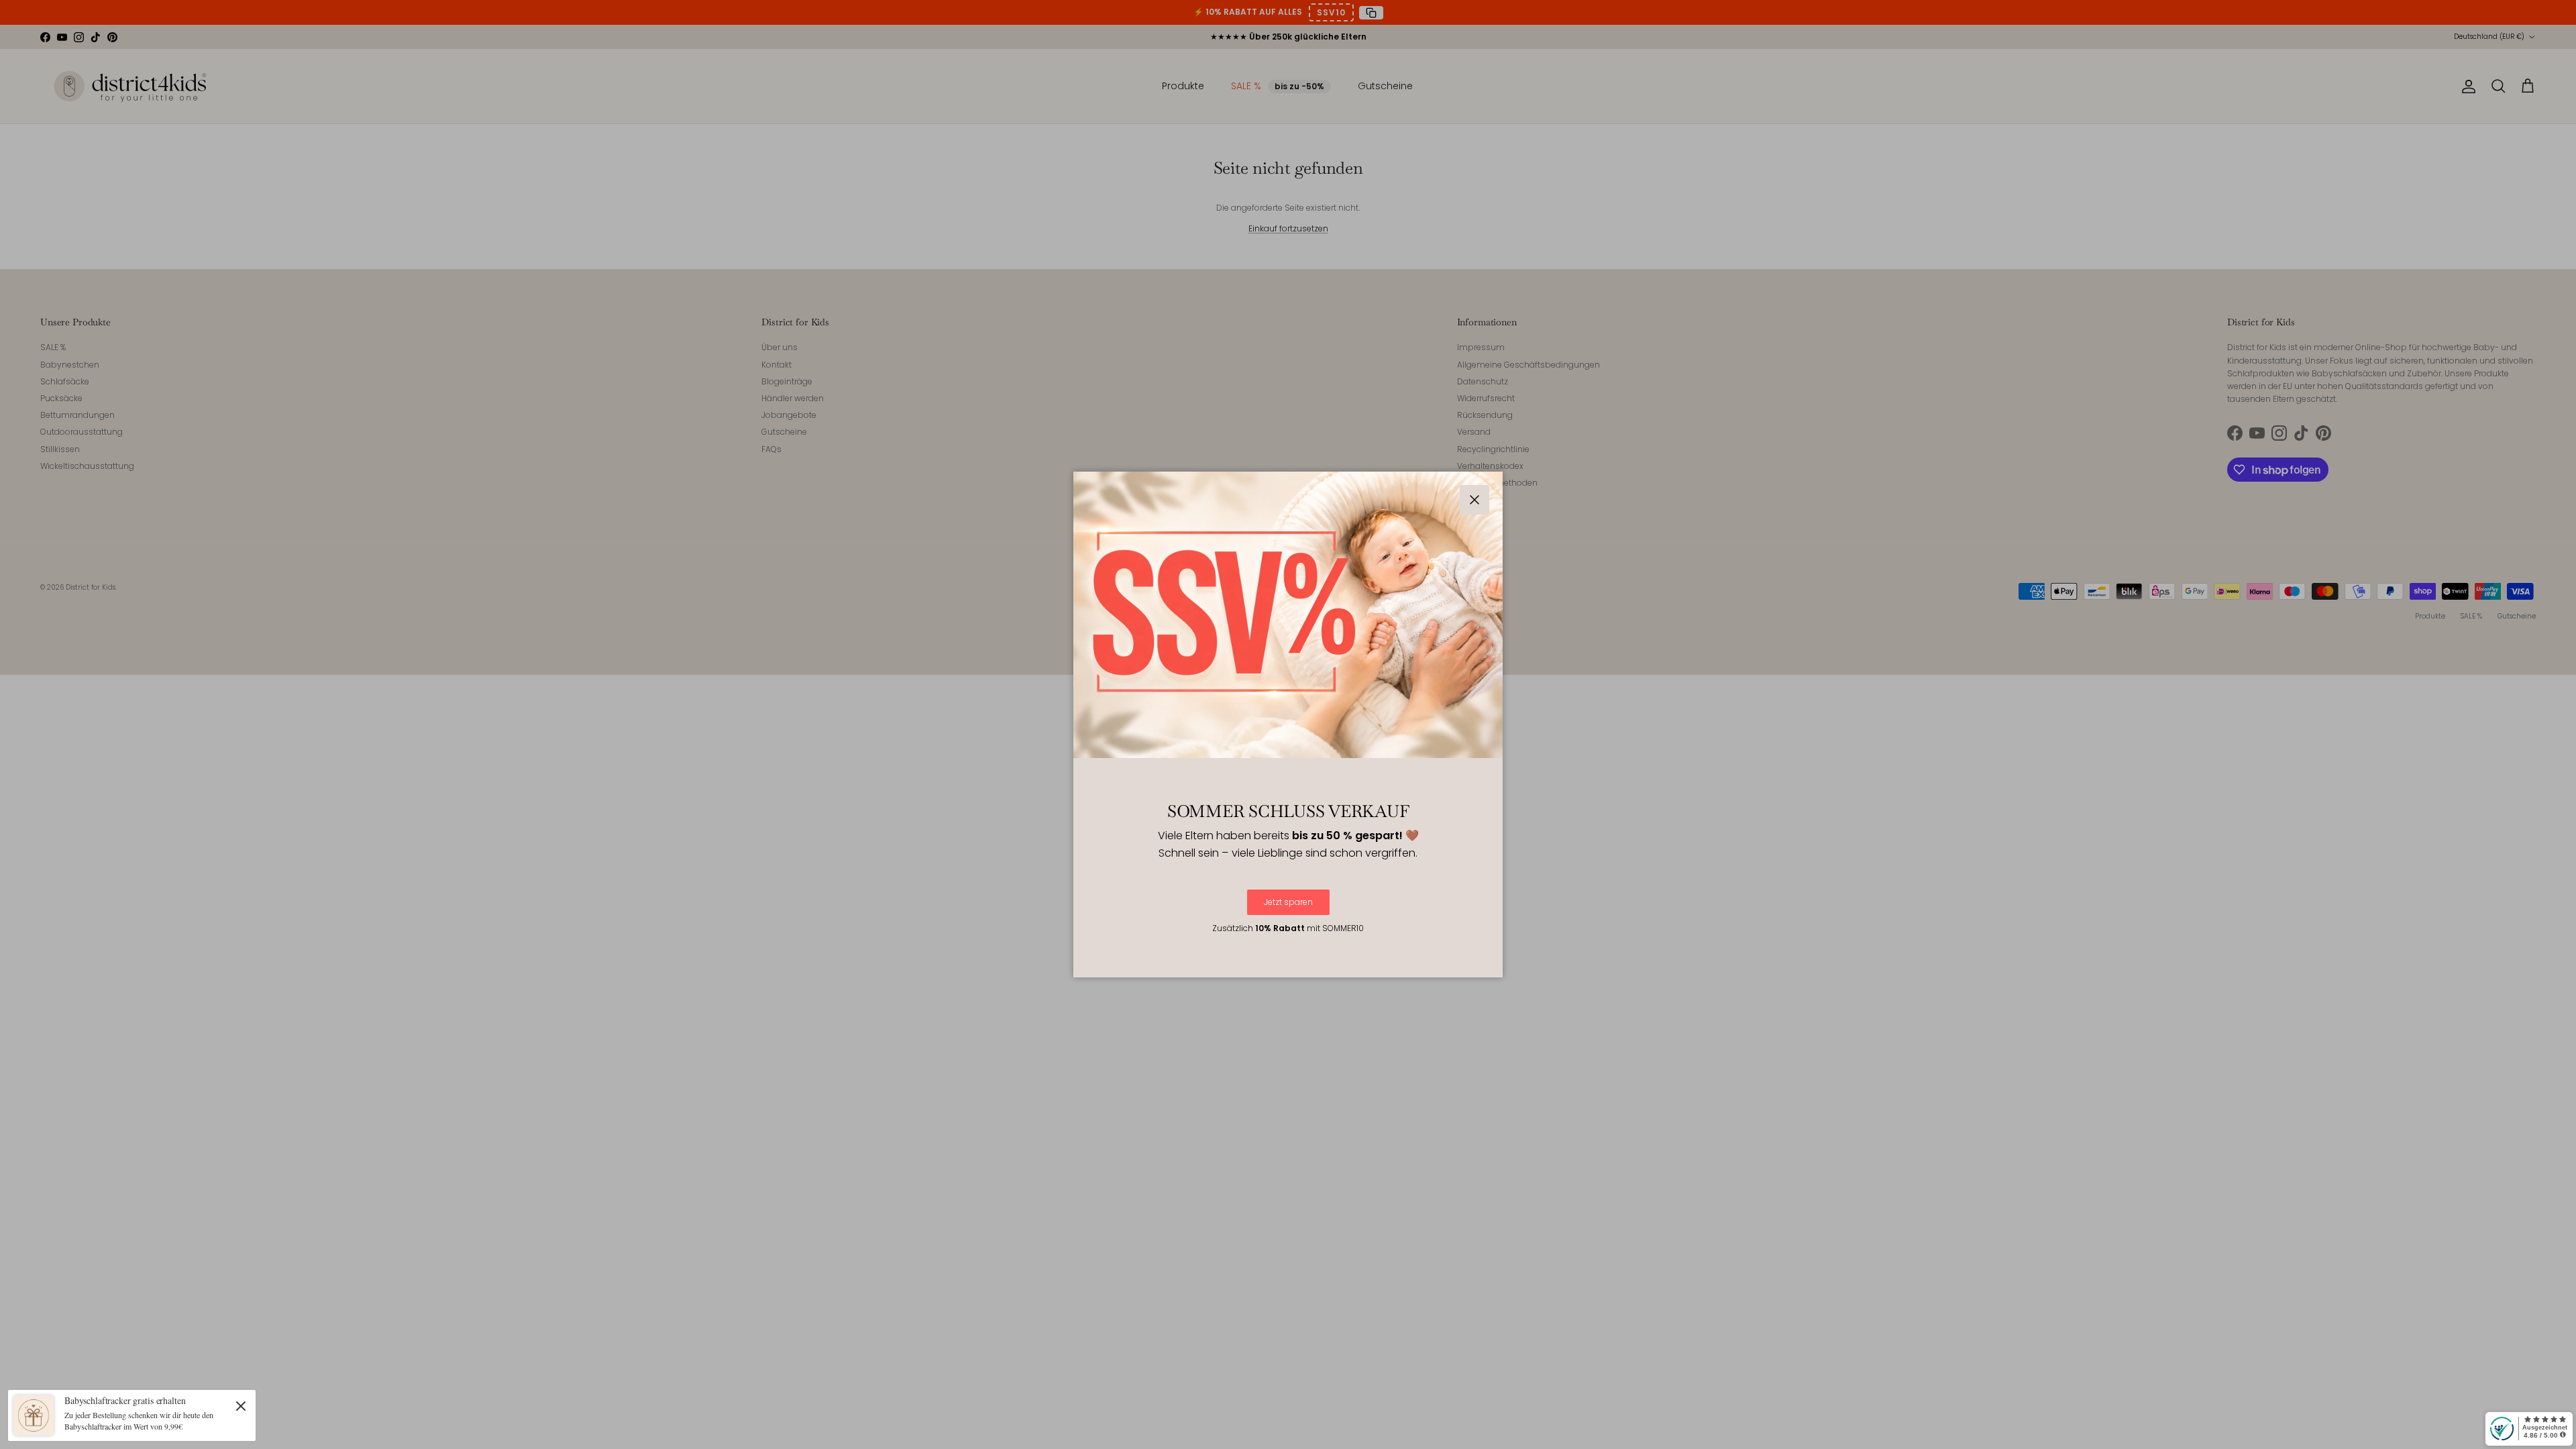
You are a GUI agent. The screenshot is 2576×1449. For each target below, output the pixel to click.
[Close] (241, 1405)
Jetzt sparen (1288, 902)
